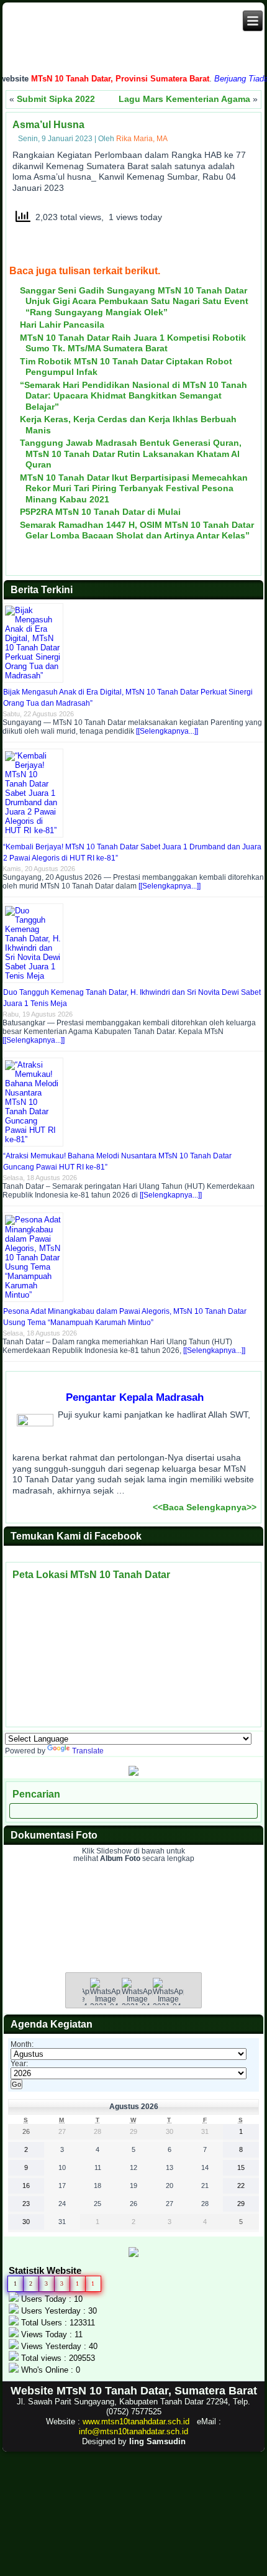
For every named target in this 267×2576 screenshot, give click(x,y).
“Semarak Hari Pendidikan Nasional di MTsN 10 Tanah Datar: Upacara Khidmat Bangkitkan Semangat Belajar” (133, 396)
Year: (19, 2064)
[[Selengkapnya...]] (167, 731)
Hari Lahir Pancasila (62, 325)
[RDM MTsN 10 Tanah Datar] (133, 1773)
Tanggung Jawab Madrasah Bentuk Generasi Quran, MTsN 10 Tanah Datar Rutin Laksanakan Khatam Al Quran (131, 454)
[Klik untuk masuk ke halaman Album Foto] (133, 1944)
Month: (22, 2044)
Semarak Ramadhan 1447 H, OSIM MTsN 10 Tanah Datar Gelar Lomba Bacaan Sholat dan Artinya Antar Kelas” (137, 530)
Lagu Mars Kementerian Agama (184, 99)
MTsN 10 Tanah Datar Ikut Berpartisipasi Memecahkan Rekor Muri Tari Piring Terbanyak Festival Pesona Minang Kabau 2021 (134, 488)
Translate (88, 1751)
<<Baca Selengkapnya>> (205, 1507)
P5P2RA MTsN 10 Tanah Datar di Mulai (100, 512)
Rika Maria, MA (142, 139)
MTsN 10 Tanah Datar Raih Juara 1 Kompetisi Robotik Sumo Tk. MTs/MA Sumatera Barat (133, 343)
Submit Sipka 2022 (56, 99)
